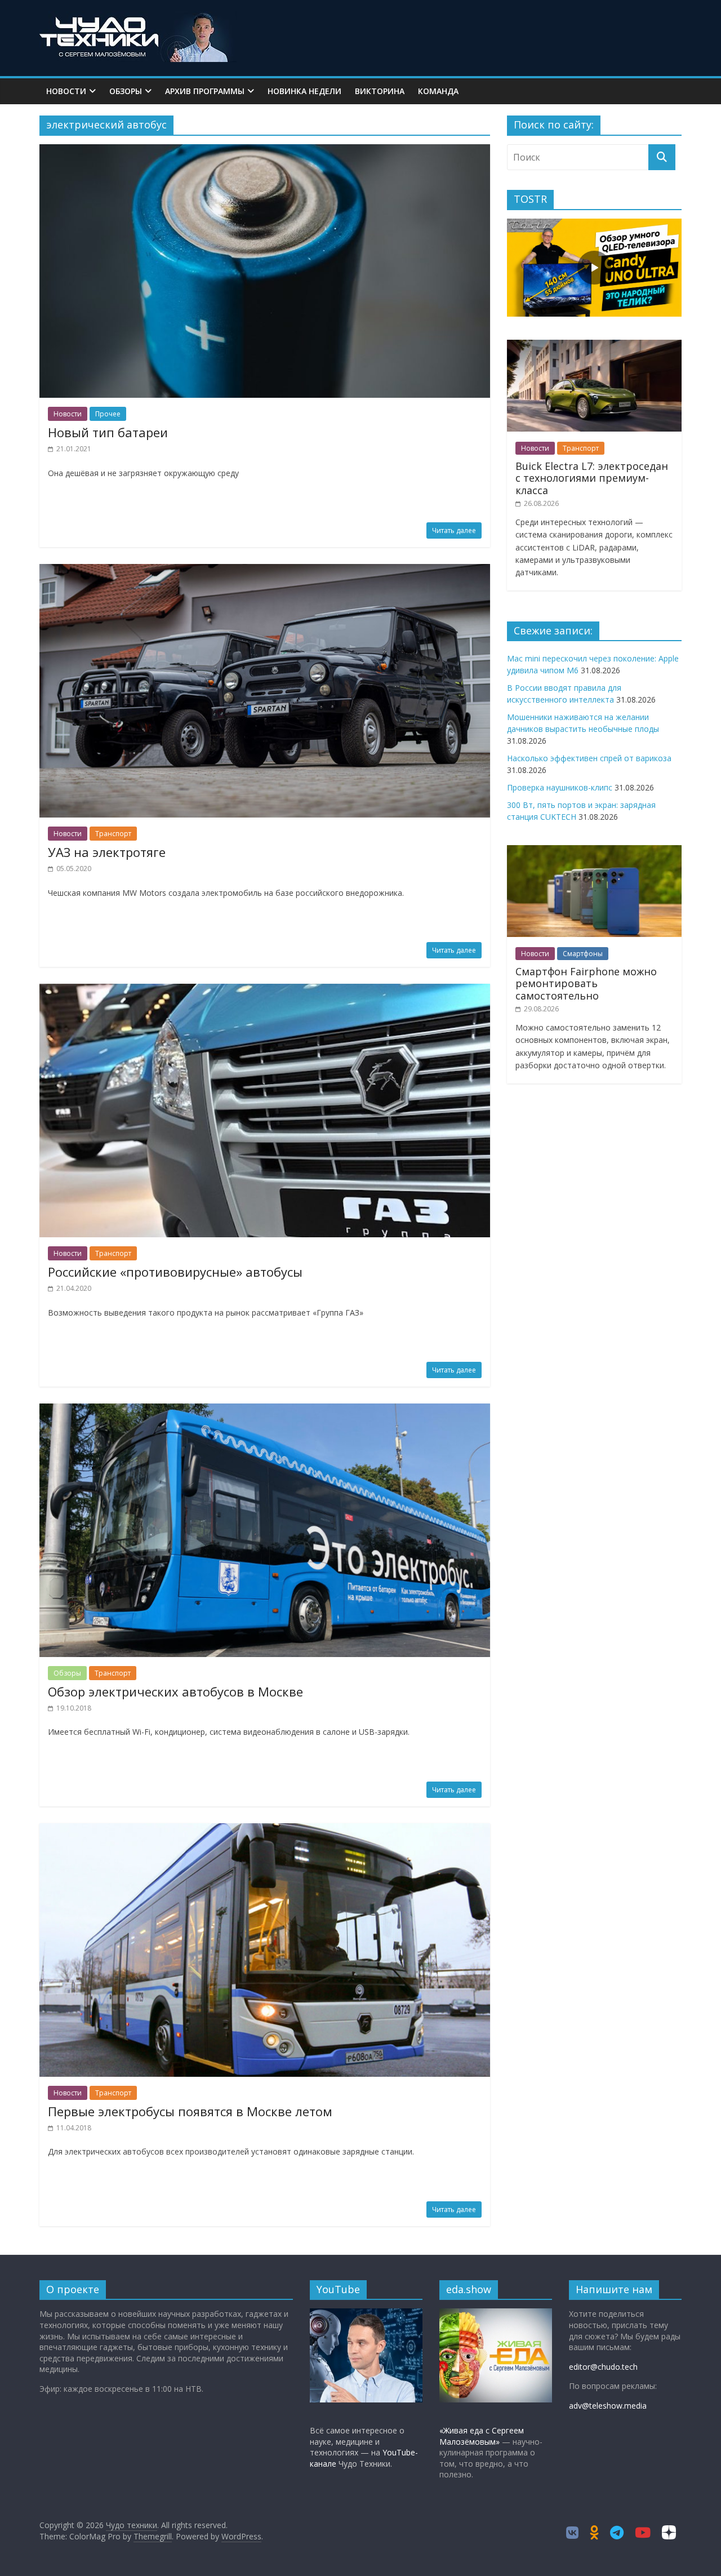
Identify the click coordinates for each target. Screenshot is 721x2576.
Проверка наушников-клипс (560, 787)
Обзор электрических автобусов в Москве (175, 1691)
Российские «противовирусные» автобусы (175, 1272)
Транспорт (113, 834)
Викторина (380, 91)
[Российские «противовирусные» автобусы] (265, 991)
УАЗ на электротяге (107, 852)
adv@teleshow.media (608, 2406)
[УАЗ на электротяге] (265, 571)
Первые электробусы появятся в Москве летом (190, 2111)
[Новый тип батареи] (265, 151)
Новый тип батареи (108, 432)
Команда (438, 91)
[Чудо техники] (138, 18)
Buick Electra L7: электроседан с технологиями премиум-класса (592, 478)
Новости (66, 91)
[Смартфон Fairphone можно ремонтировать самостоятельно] (594, 851)
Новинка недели (304, 91)
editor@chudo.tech (603, 2367)
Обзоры (126, 91)
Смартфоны (583, 954)
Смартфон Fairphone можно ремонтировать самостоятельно (586, 983)
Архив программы (205, 91)
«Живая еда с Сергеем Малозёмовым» (482, 2436)
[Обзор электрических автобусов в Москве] (265, 1410)
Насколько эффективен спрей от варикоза (589, 758)
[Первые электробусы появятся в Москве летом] (265, 1830)
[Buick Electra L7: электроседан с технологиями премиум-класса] (594, 346)
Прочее (108, 414)
